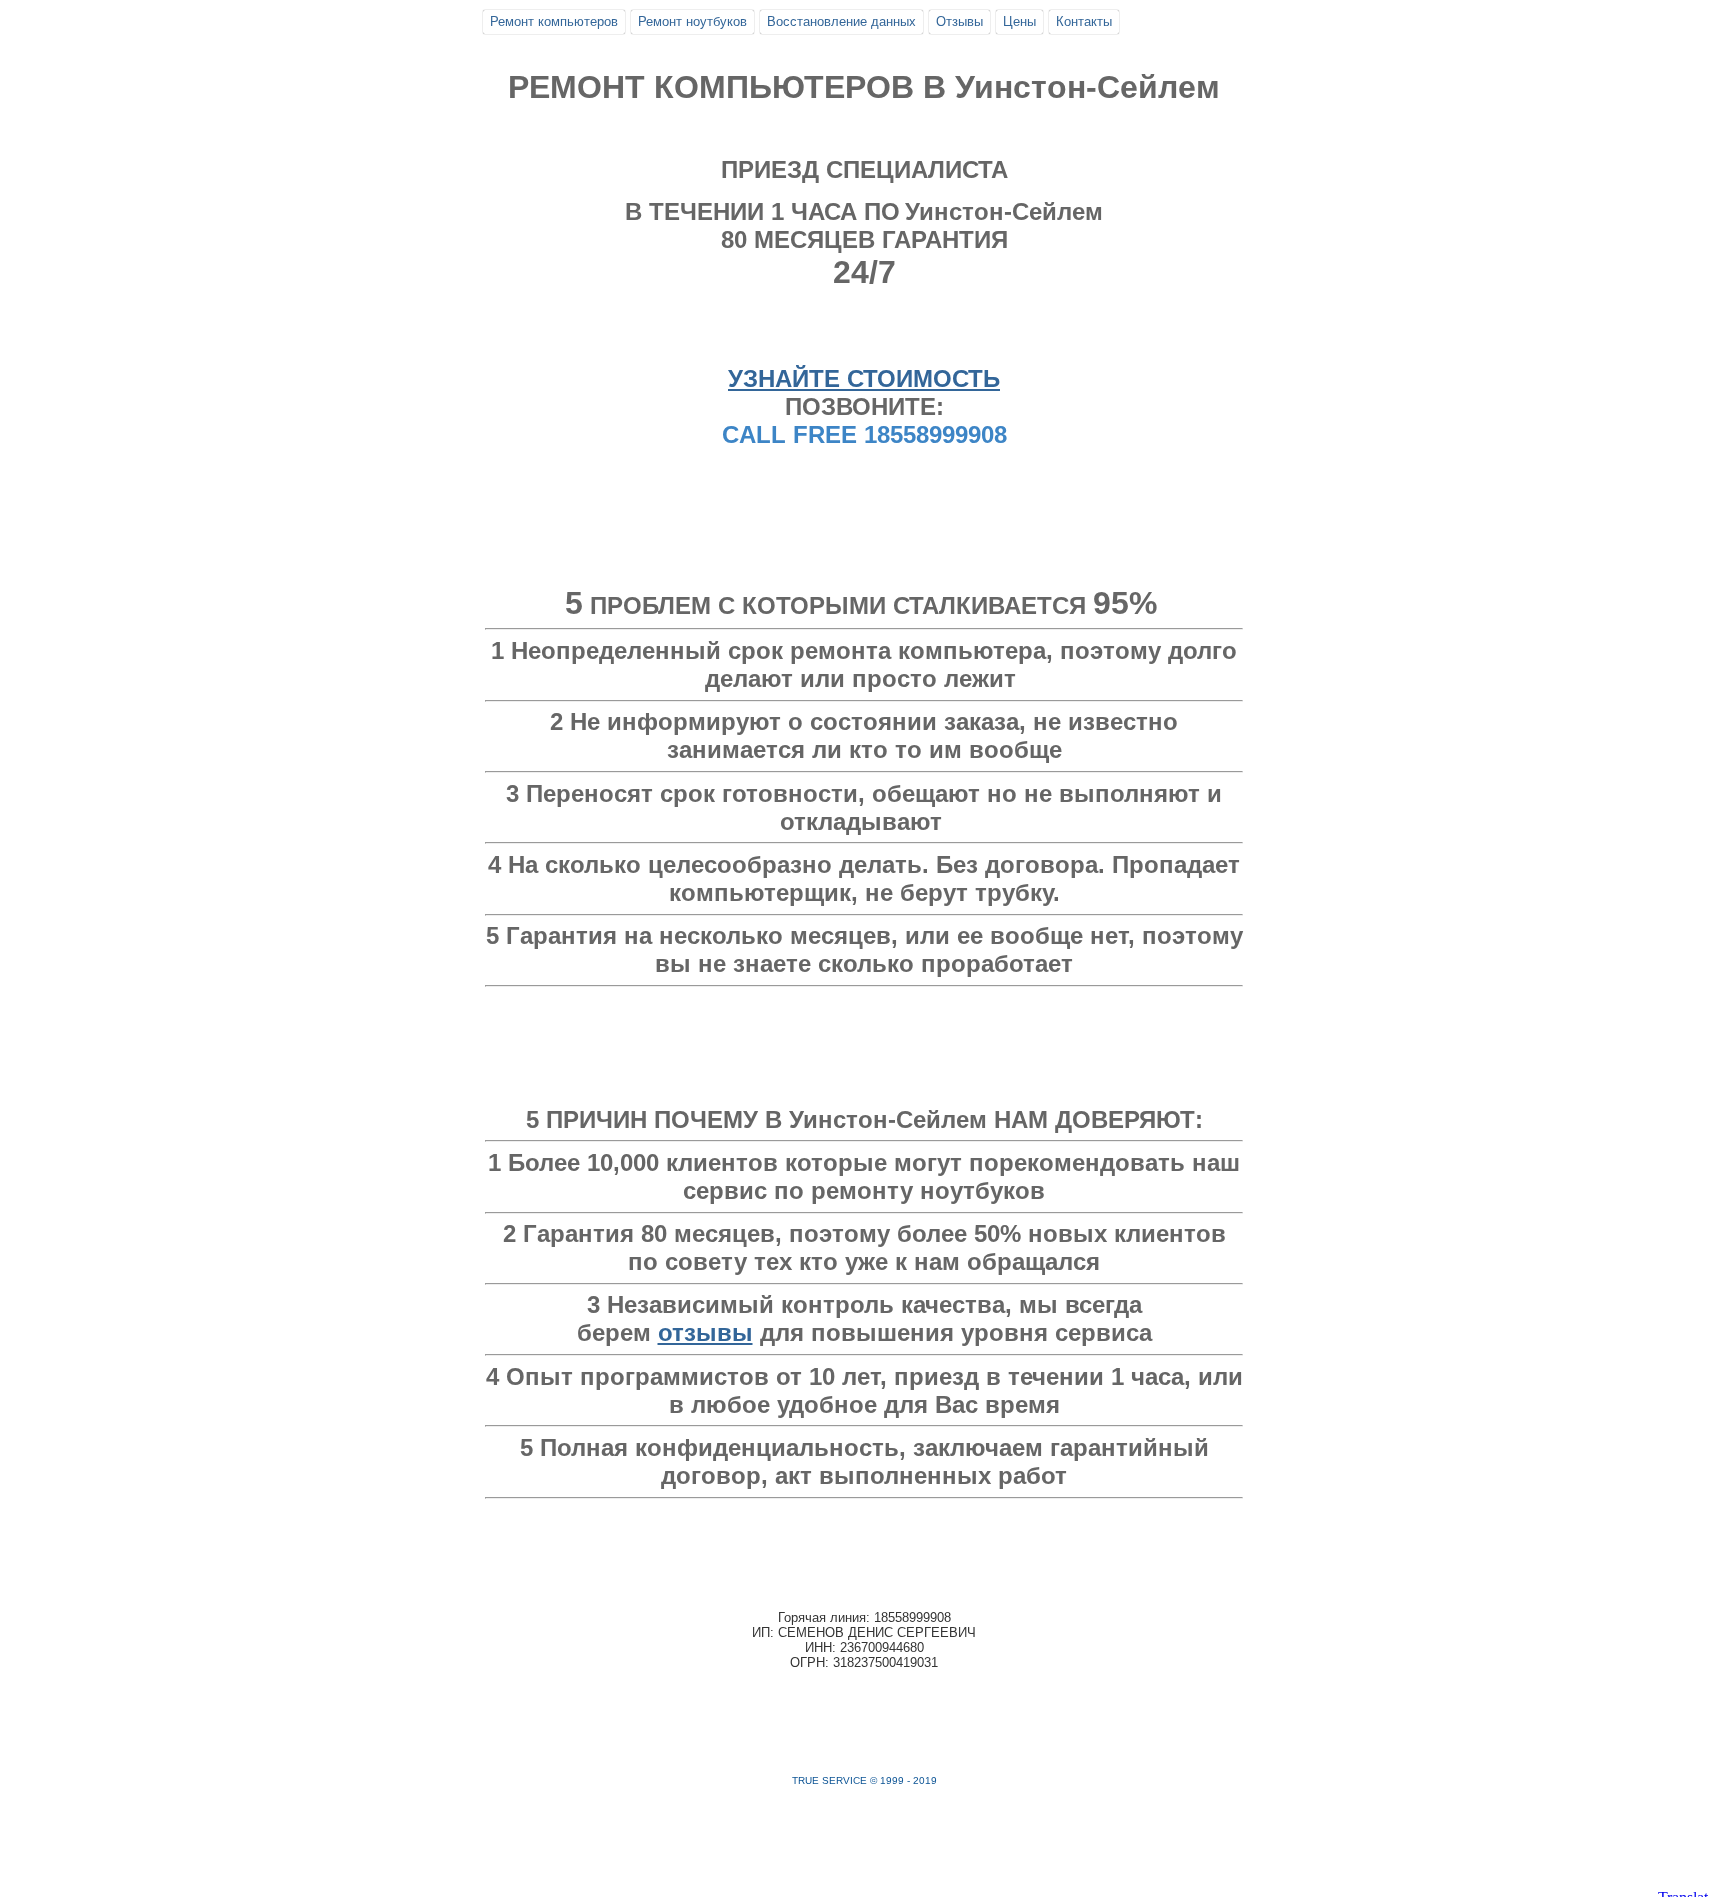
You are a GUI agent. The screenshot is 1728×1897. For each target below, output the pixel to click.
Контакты (1084, 21)
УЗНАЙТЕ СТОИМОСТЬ (864, 378)
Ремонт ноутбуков (692, 21)
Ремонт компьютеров (554, 21)
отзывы (705, 1332)
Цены (1019, 21)
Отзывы (959, 21)
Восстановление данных (841, 21)
